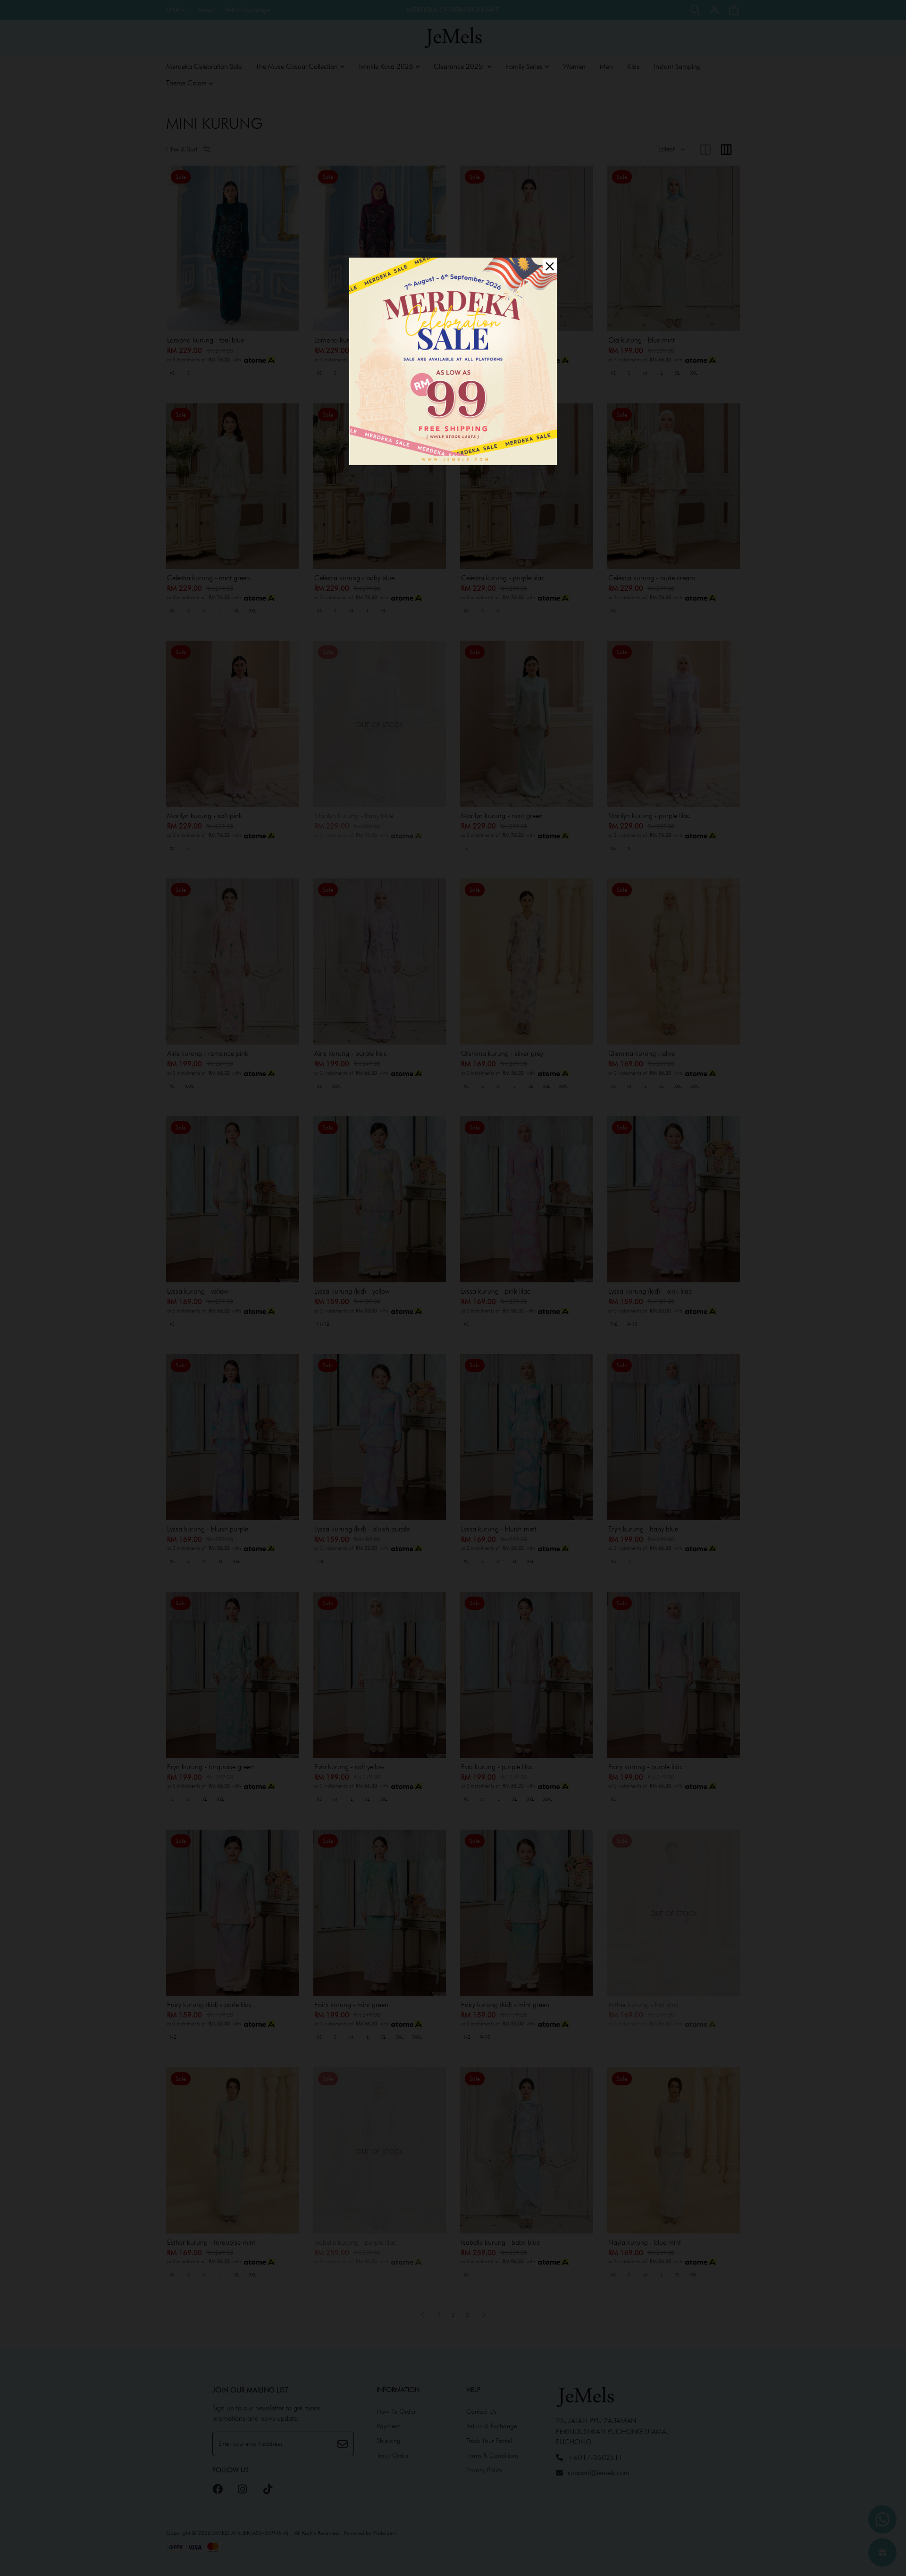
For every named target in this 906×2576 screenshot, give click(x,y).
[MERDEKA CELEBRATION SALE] (453, 361)
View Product (129, 2557)
